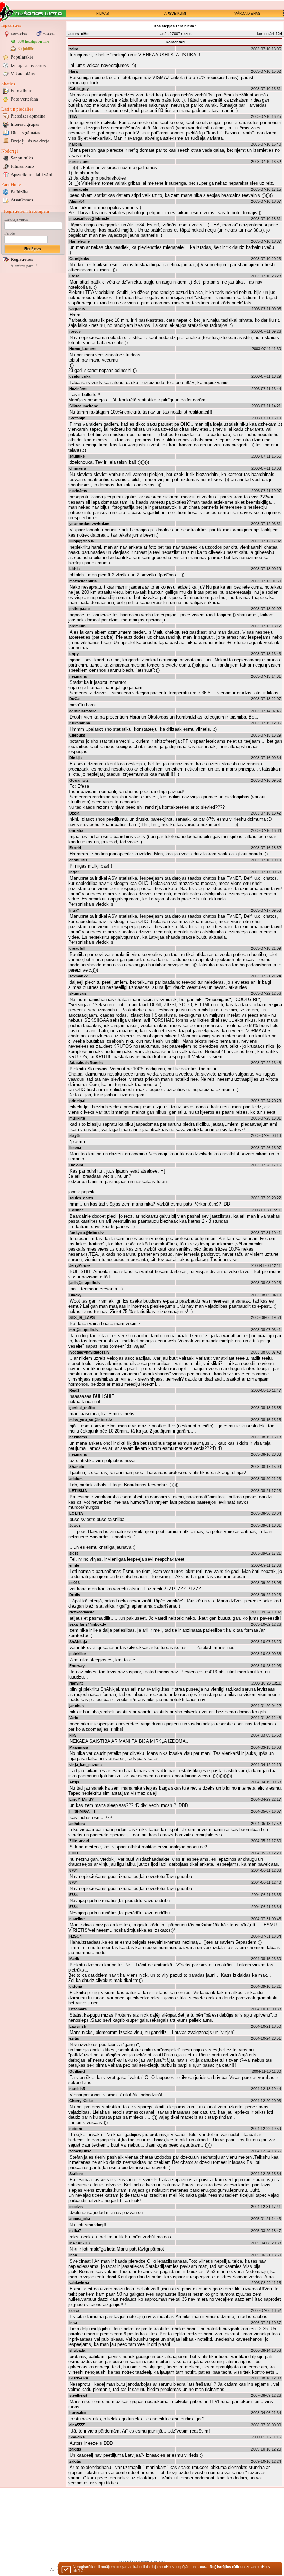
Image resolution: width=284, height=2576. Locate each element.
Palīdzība (20, 192)
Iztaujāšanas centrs (28, 65)
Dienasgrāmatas (25, 133)
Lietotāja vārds (16, 219)
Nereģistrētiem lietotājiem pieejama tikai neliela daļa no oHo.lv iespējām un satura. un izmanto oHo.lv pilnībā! (172, 2569)
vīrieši (49, 33)
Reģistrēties (22, 259)
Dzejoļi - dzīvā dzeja (30, 141)
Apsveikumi (32, 175)
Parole (9, 233)
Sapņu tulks (22, 158)
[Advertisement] (33, 379)
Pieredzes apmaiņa (28, 116)
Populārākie (22, 57)
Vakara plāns (23, 74)
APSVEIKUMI (175, 13)
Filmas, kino (22, 166)
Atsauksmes (22, 200)
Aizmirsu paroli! (24, 266)
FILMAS (103, 13)
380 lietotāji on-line (33, 41)
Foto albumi (22, 91)
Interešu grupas (25, 124)
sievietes (19, 33)
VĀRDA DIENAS (247, 13)
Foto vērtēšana (24, 99)
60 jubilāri (26, 49)
